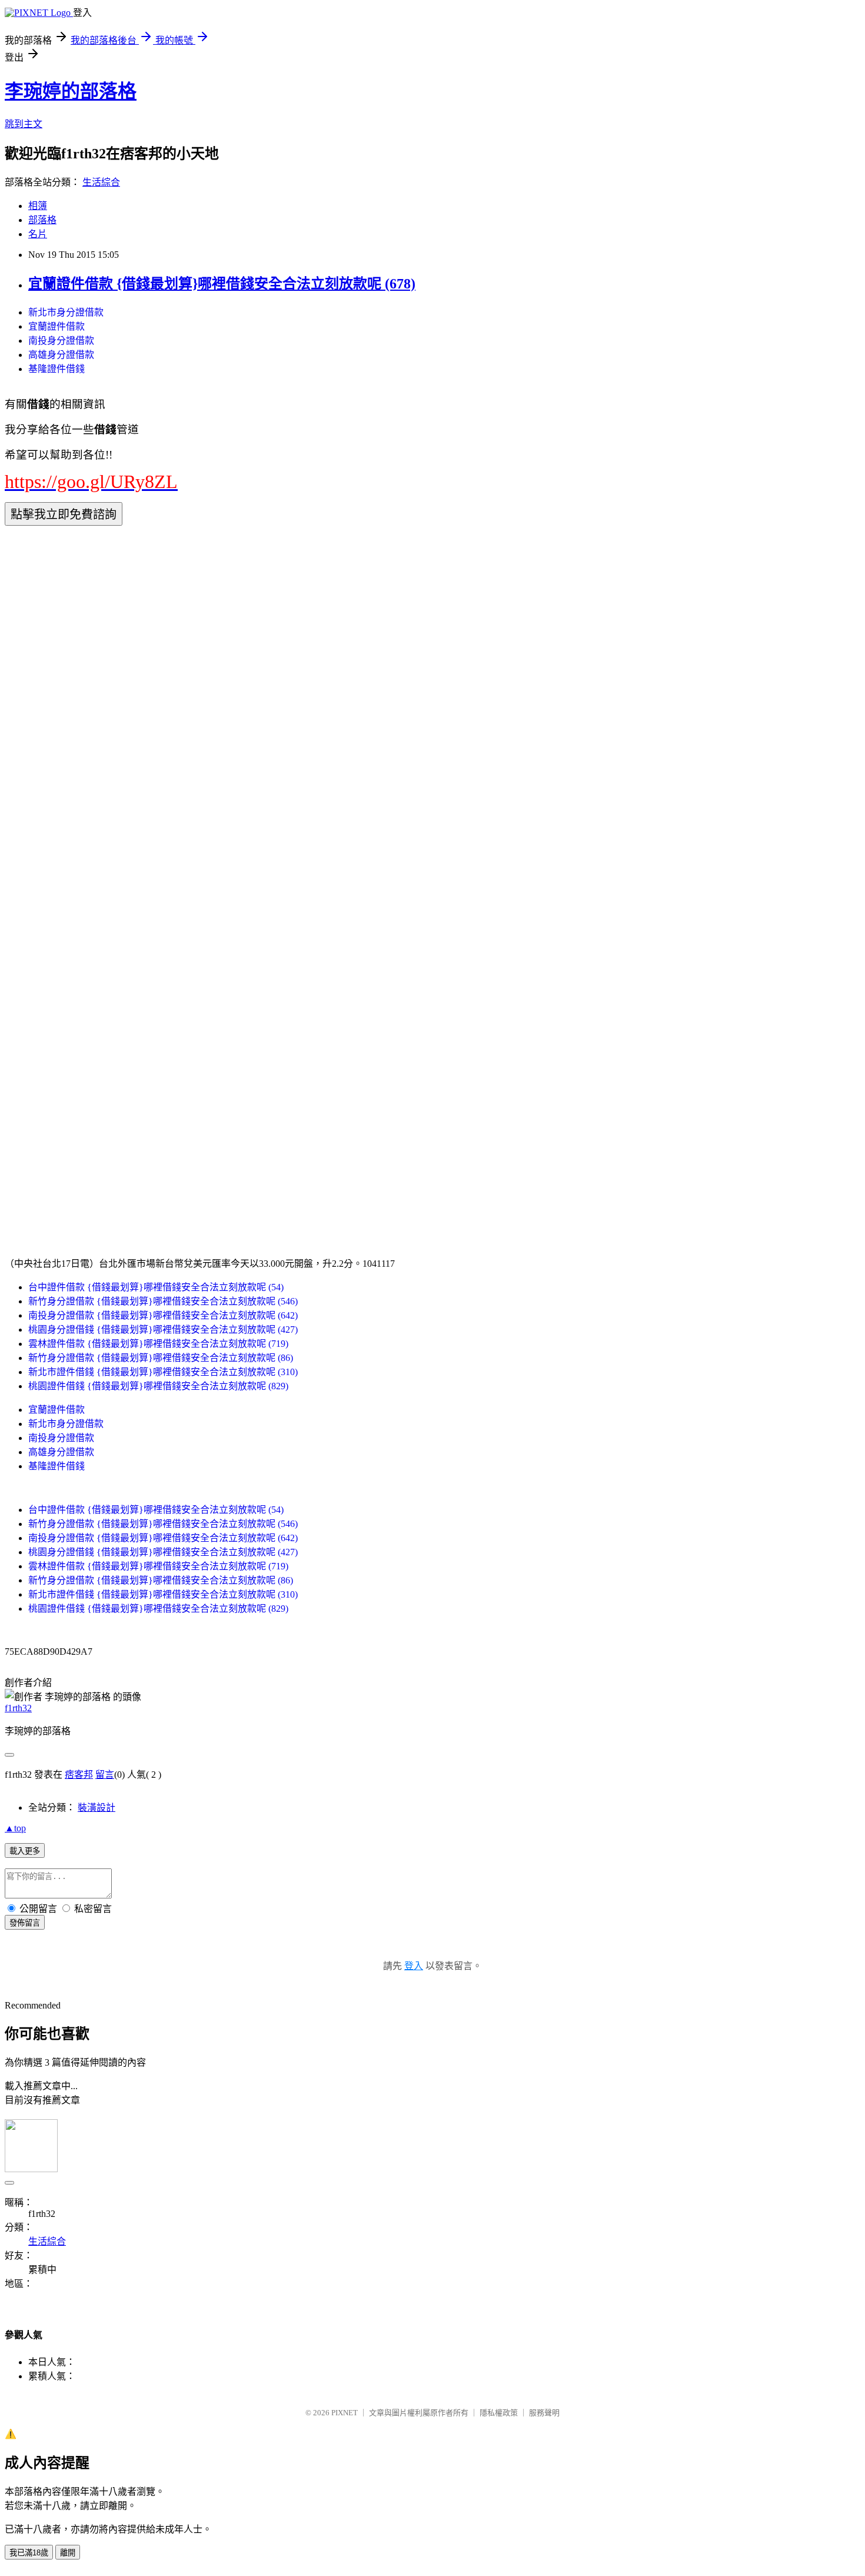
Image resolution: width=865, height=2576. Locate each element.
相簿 (38, 206)
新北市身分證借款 (66, 312)
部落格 (42, 220)
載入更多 (25, 1851)
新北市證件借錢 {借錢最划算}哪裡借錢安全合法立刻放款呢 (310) (163, 1372)
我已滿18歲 (29, 2553)
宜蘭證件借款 (56, 326)
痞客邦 (79, 1775)
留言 (105, 1775)
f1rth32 (18, 1708)
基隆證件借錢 (56, 369)
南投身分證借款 (61, 341)
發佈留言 (25, 1923)
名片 (38, 234)
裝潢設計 (97, 1807)
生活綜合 (101, 182)
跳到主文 (24, 124)
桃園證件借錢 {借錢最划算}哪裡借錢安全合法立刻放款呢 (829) (158, 1386)
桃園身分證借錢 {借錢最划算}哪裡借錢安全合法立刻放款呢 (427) (163, 1330)
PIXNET (345, 2413)
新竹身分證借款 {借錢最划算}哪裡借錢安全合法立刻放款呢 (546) (163, 1301)
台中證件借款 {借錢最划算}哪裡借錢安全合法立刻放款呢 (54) (156, 1287)
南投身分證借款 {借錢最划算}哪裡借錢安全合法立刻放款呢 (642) (163, 1315)
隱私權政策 (499, 2413)
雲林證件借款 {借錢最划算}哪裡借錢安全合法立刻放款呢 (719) (158, 1344)
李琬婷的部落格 (71, 91)
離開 (68, 2553)
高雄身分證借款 (61, 355)
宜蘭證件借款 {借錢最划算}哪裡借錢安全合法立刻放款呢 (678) (222, 284)
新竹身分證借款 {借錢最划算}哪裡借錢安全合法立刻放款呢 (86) (161, 1358)
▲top (15, 1828)
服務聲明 (544, 2413)
